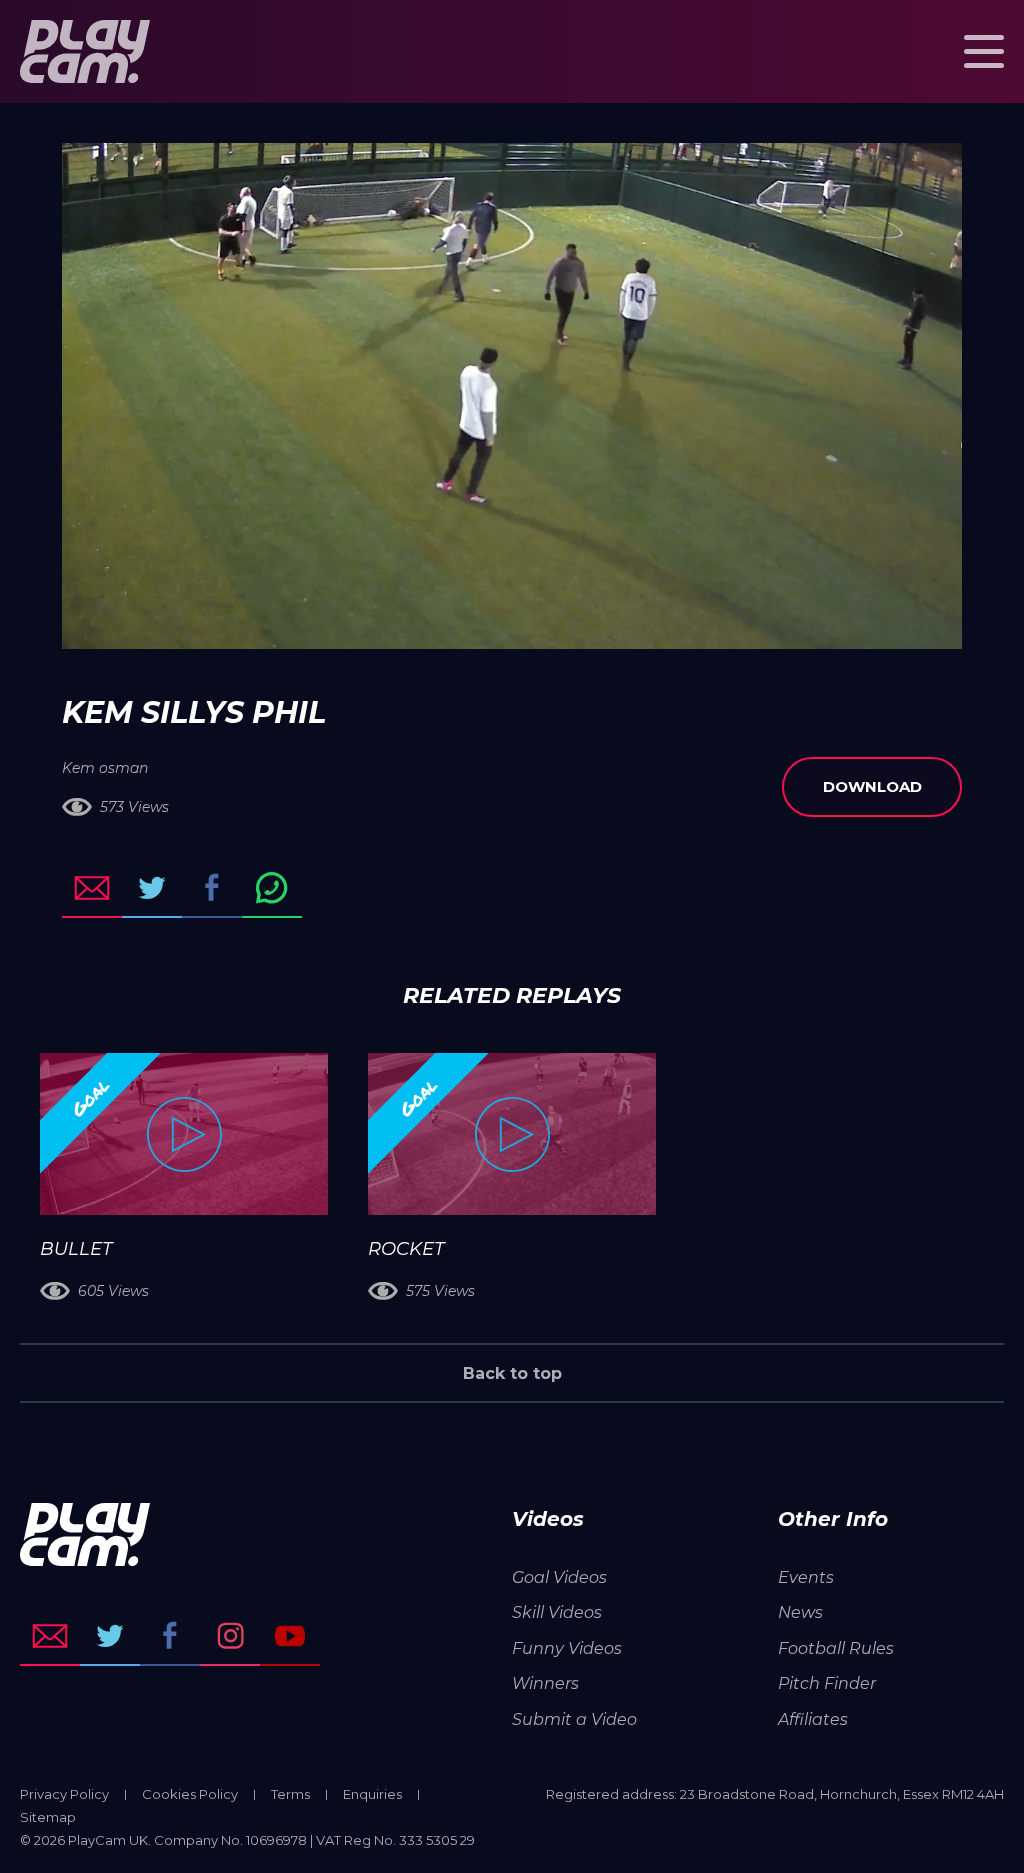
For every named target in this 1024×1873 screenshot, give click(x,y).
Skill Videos (557, 1612)
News (800, 1612)
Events (806, 1577)
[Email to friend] (92, 888)
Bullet (76, 1249)
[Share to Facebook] (212, 888)
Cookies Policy (190, 1794)
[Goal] (184, 1134)
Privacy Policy (64, 1794)
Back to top (512, 1373)
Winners (545, 1683)
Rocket (406, 1249)
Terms (290, 1794)
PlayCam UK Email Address (50, 1636)
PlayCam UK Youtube (290, 1636)
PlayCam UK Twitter (110, 1636)
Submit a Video (574, 1719)
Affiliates (813, 1719)
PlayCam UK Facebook (170, 1636)
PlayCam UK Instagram (230, 1636)
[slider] (458, 624)
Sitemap (48, 1817)
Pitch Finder (827, 1683)
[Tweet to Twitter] (152, 888)
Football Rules (836, 1648)
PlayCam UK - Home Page (85, 51)
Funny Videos (567, 1648)
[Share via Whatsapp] (272, 888)
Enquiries (372, 1794)
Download (872, 786)
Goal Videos (559, 1577)
